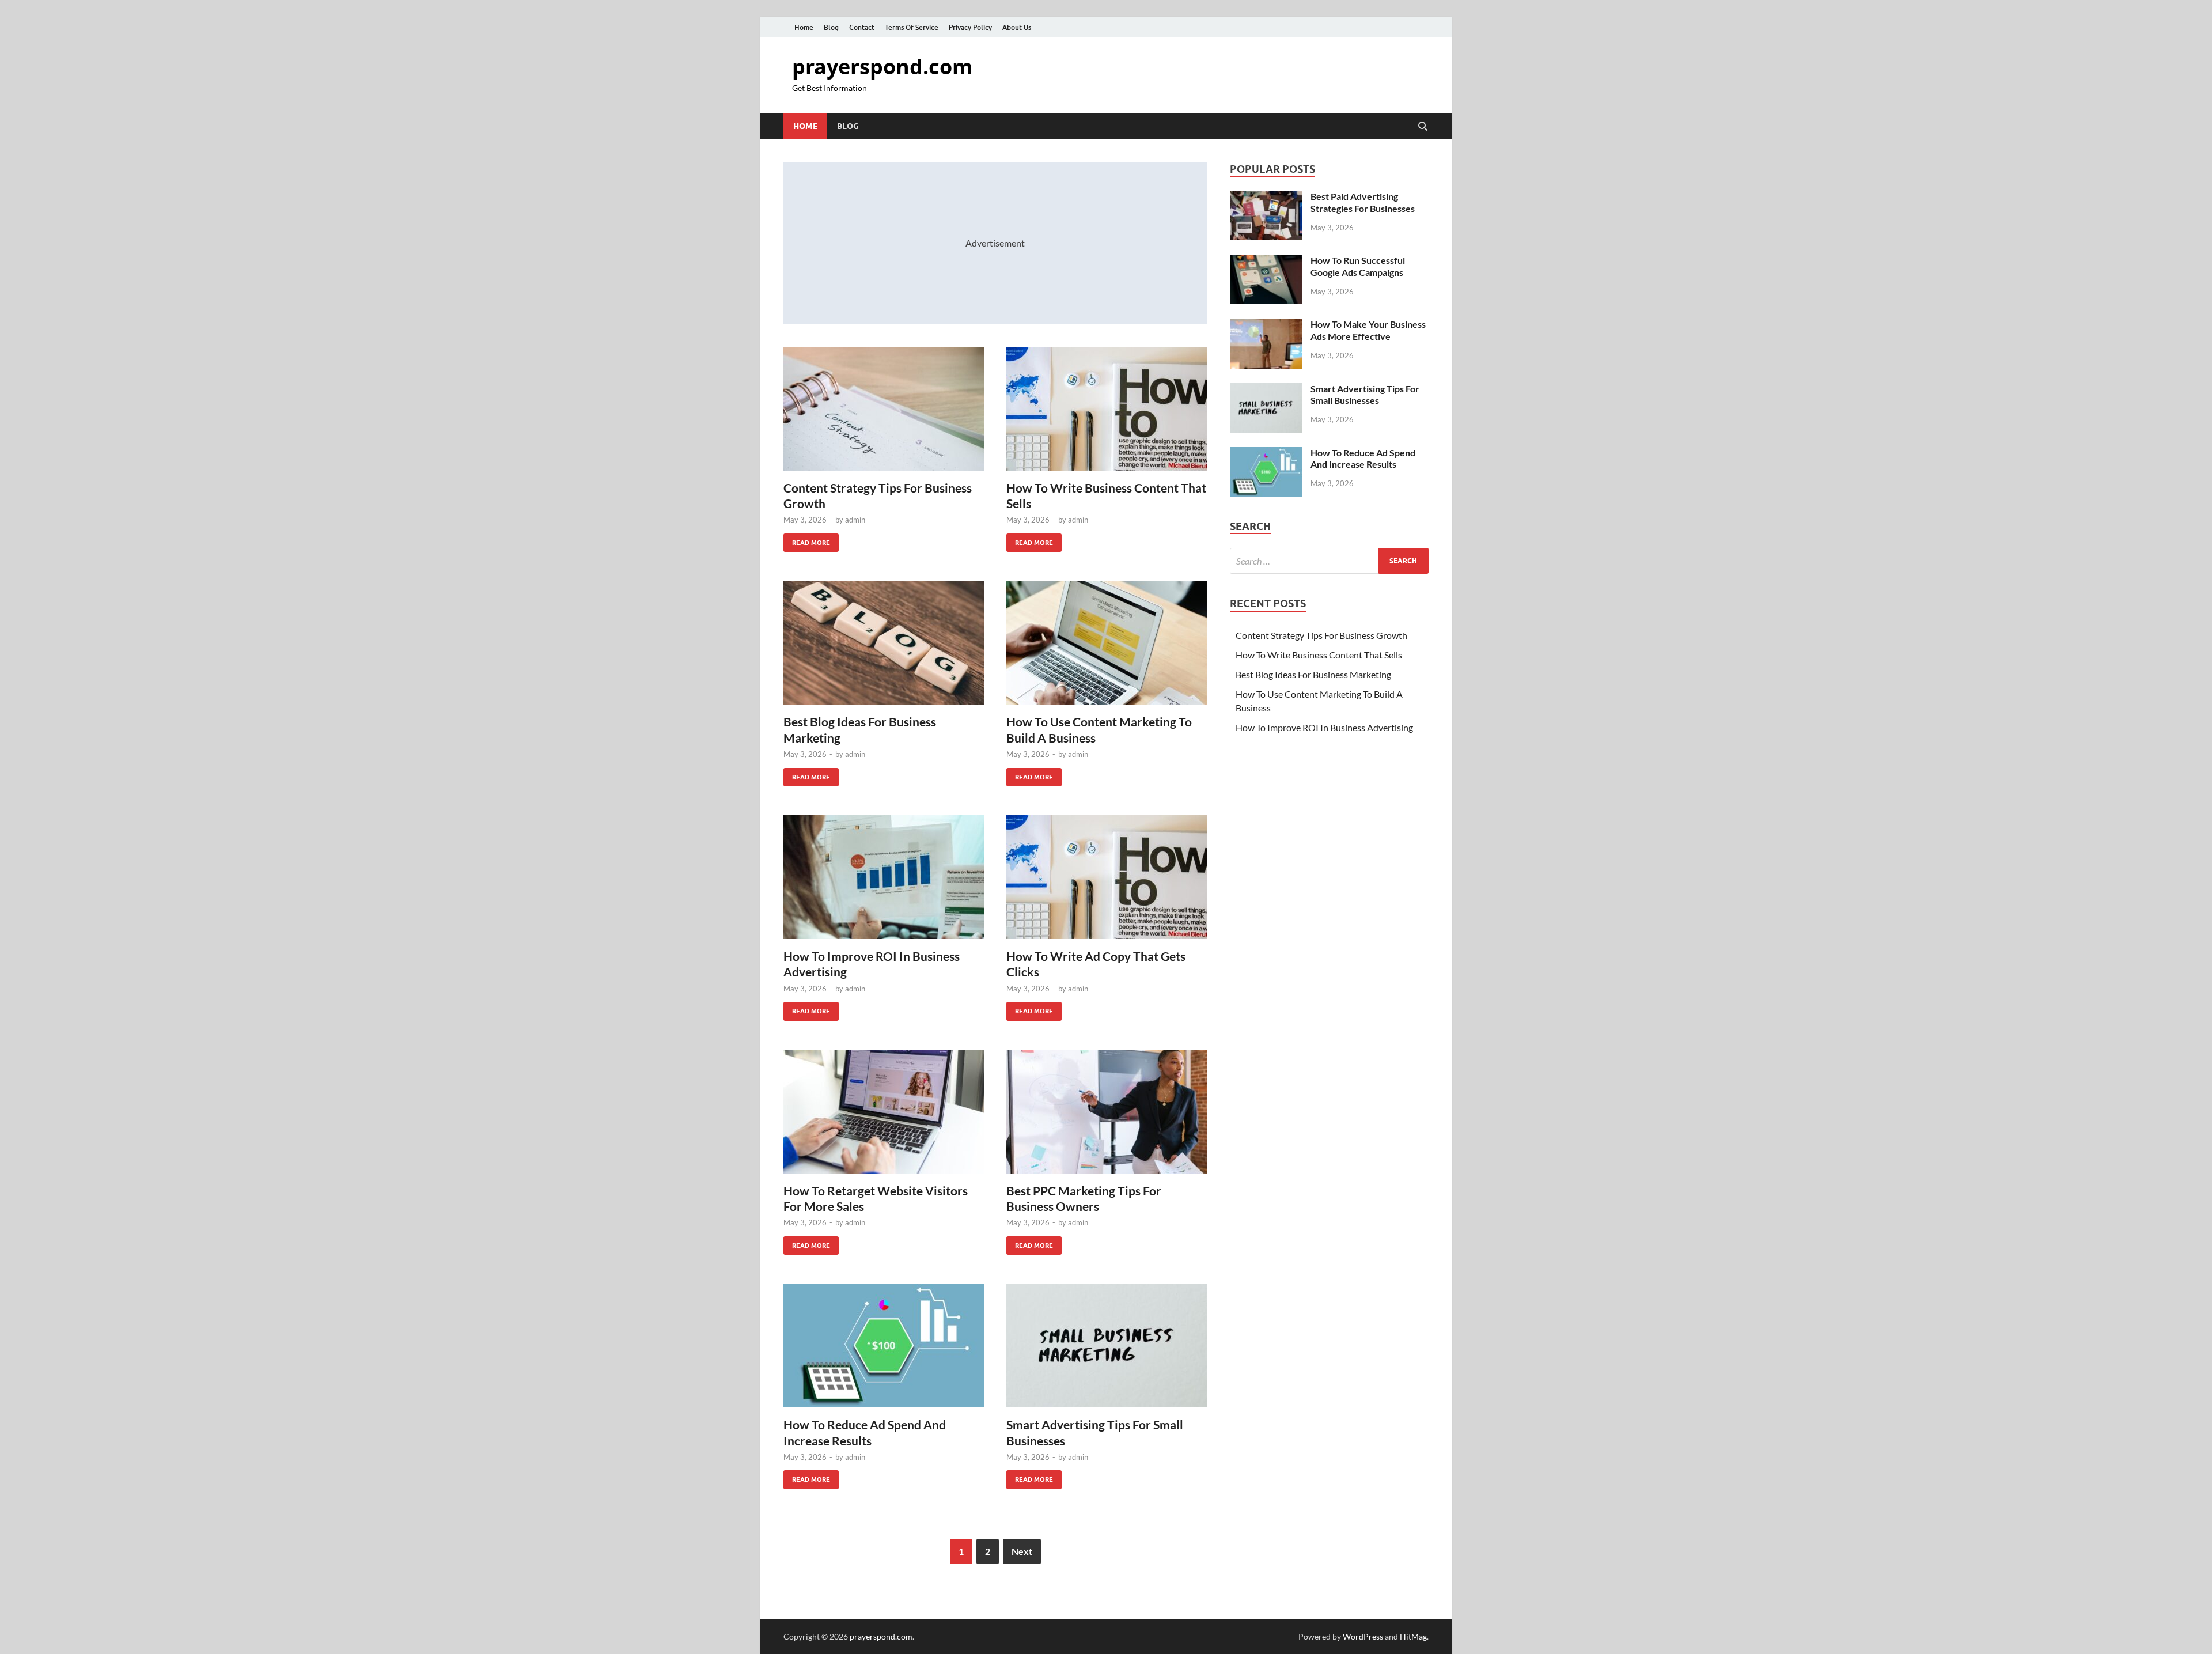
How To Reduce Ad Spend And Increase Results (1363, 459)
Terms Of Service (912, 27)
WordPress (1363, 1636)
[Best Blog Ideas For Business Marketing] (884, 643)
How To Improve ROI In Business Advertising (1324, 727)
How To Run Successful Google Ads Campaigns (1358, 266)
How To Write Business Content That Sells (1319, 655)
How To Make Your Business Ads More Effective (1368, 330)
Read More (807, 540)
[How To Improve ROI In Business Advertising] (884, 877)
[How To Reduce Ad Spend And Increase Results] (884, 1345)
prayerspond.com (882, 67)
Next (1022, 1551)
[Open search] (1423, 127)
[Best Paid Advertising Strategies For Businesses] (1266, 197)
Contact (862, 27)
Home (804, 27)
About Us (1017, 27)
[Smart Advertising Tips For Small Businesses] (1107, 1345)
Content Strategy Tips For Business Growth (1321, 635)
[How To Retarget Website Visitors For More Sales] (884, 1112)
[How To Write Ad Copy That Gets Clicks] (1107, 877)
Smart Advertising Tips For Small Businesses (1365, 395)
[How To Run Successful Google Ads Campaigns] (1266, 261)
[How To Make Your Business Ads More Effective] (1266, 325)
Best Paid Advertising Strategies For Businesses (1363, 202)
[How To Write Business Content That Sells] (1107, 409)
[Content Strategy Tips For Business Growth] (884, 409)
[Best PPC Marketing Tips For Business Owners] (1107, 1112)
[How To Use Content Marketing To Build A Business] (1107, 643)
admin (855, 520)
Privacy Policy (970, 27)
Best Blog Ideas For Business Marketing (1313, 674)
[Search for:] (1329, 561)
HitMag (1413, 1636)
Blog (831, 27)
